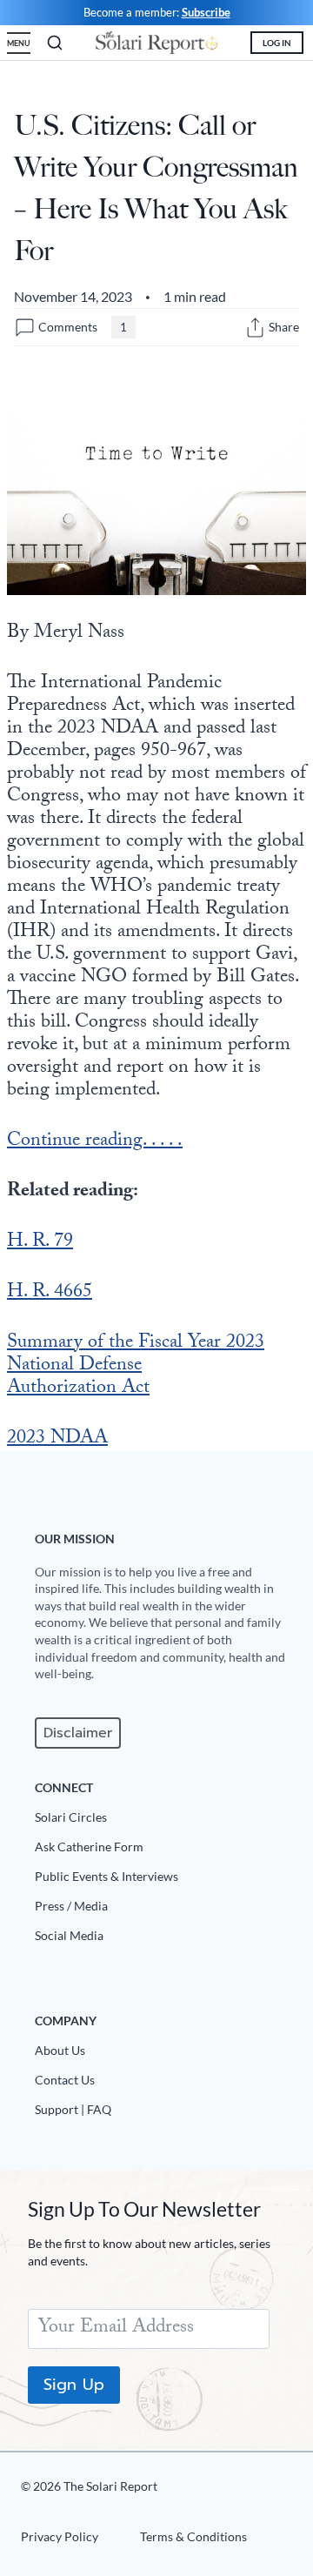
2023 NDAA (57, 1439)
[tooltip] (255, 328)
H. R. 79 (40, 1243)
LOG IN (277, 43)
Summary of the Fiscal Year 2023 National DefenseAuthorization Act (136, 1366)
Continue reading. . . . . (95, 1142)
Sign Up (74, 2385)
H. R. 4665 (50, 1293)
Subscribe (206, 12)
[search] (55, 43)
